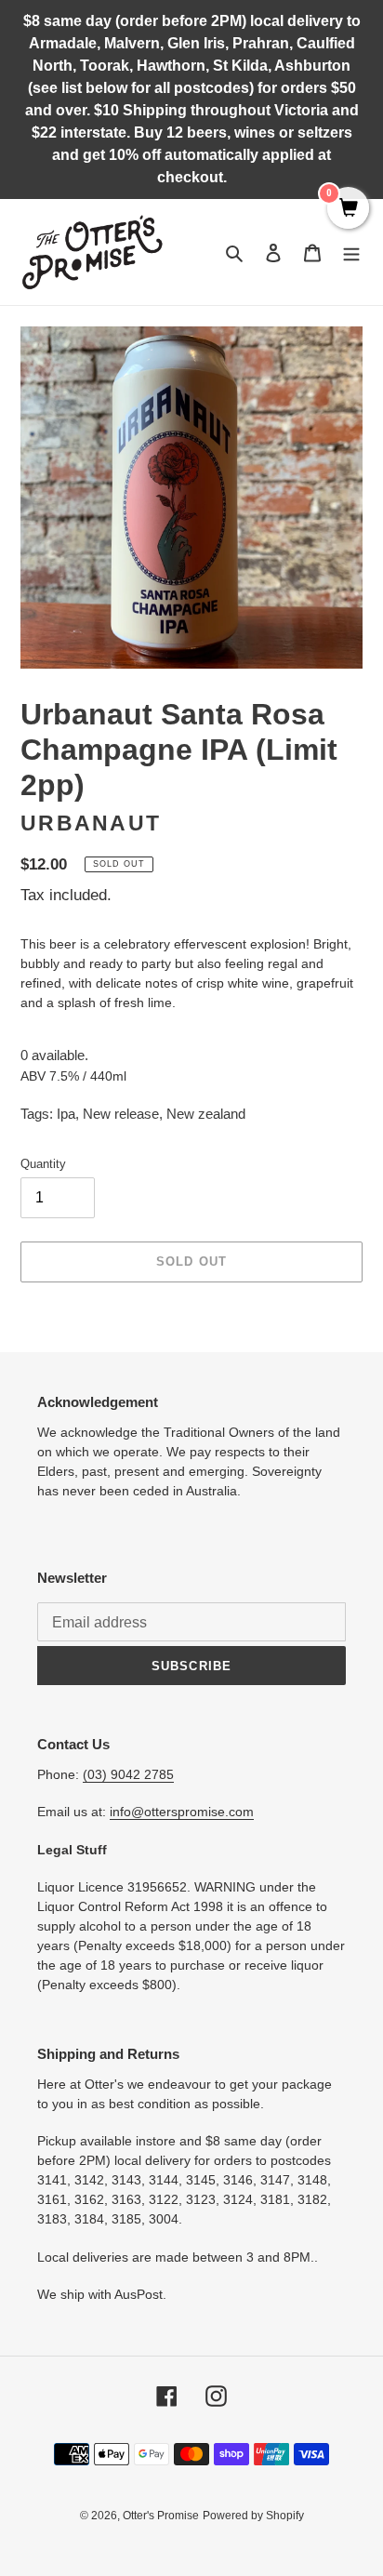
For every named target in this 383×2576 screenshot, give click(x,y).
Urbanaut (91, 823)
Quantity (43, 1164)
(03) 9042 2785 (128, 1774)
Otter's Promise (161, 2516)
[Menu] (351, 252)
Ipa (66, 1114)
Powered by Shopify (253, 2516)
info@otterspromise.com (182, 1812)
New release (121, 1114)
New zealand (206, 1114)
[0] (348, 209)
